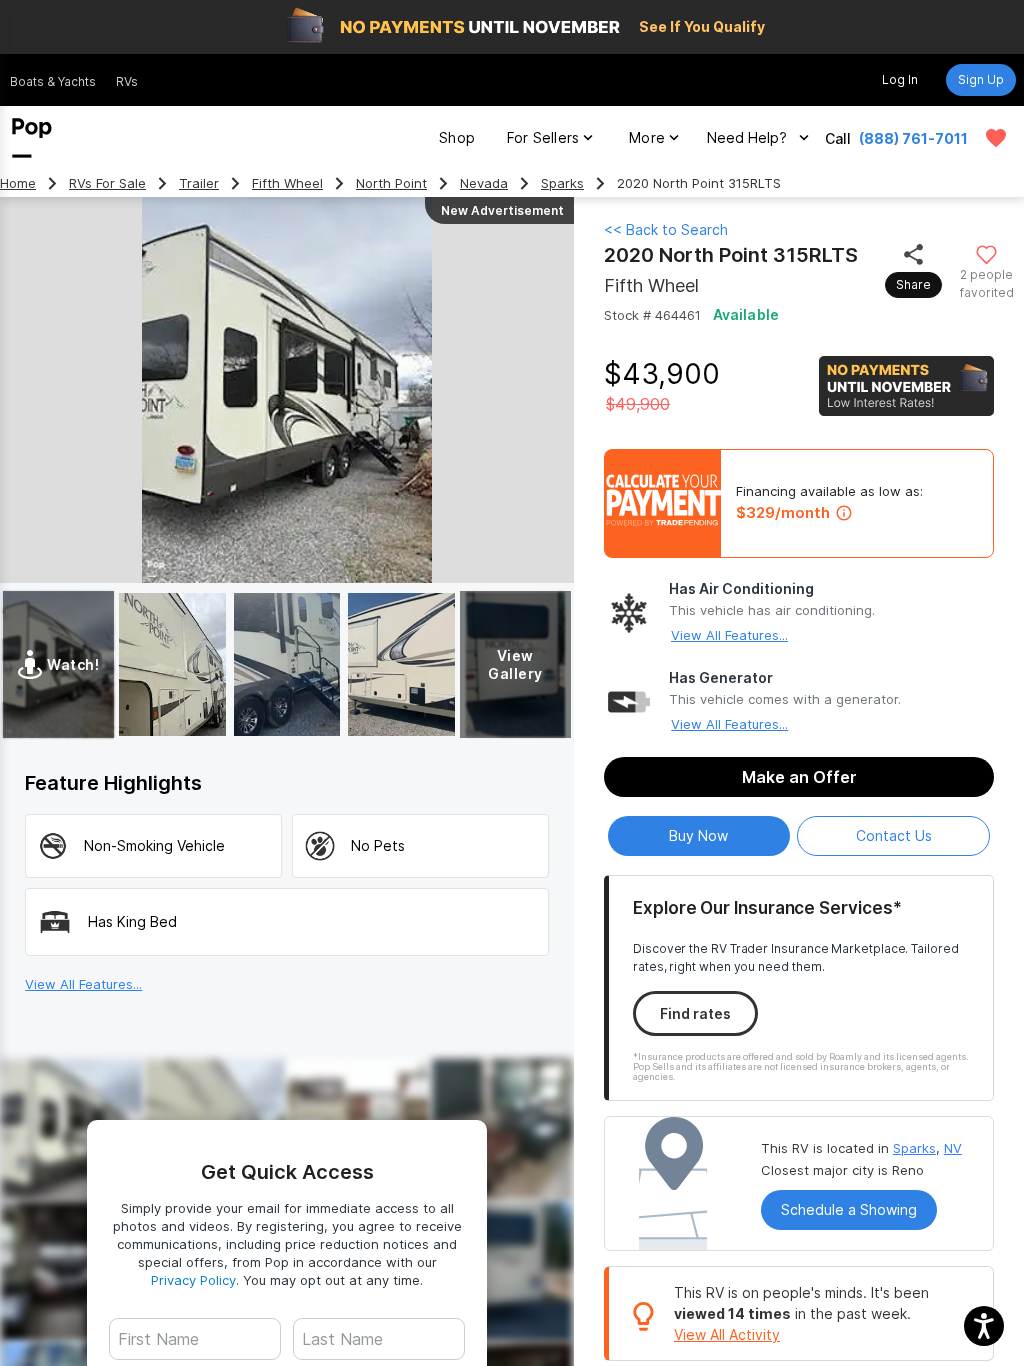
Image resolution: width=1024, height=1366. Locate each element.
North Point (391, 183)
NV (953, 1148)
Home (18, 183)
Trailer (199, 183)
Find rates (695, 1013)
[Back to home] (32, 138)
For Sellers (543, 137)
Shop (457, 137)
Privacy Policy (193, 1280)
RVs (127, 81)
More (647, 137)
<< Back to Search (666, 229)
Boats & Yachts (53, 81)
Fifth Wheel (287, 183)
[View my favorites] (996, 138)
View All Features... (729, 635)
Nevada (484, 183)
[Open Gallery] (172, 664)
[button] (984, 1326)
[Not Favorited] (986, 253)
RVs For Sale (107, 183)
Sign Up (981, 79)
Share (913, 284)
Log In (900, 79)
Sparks (562, 183)
